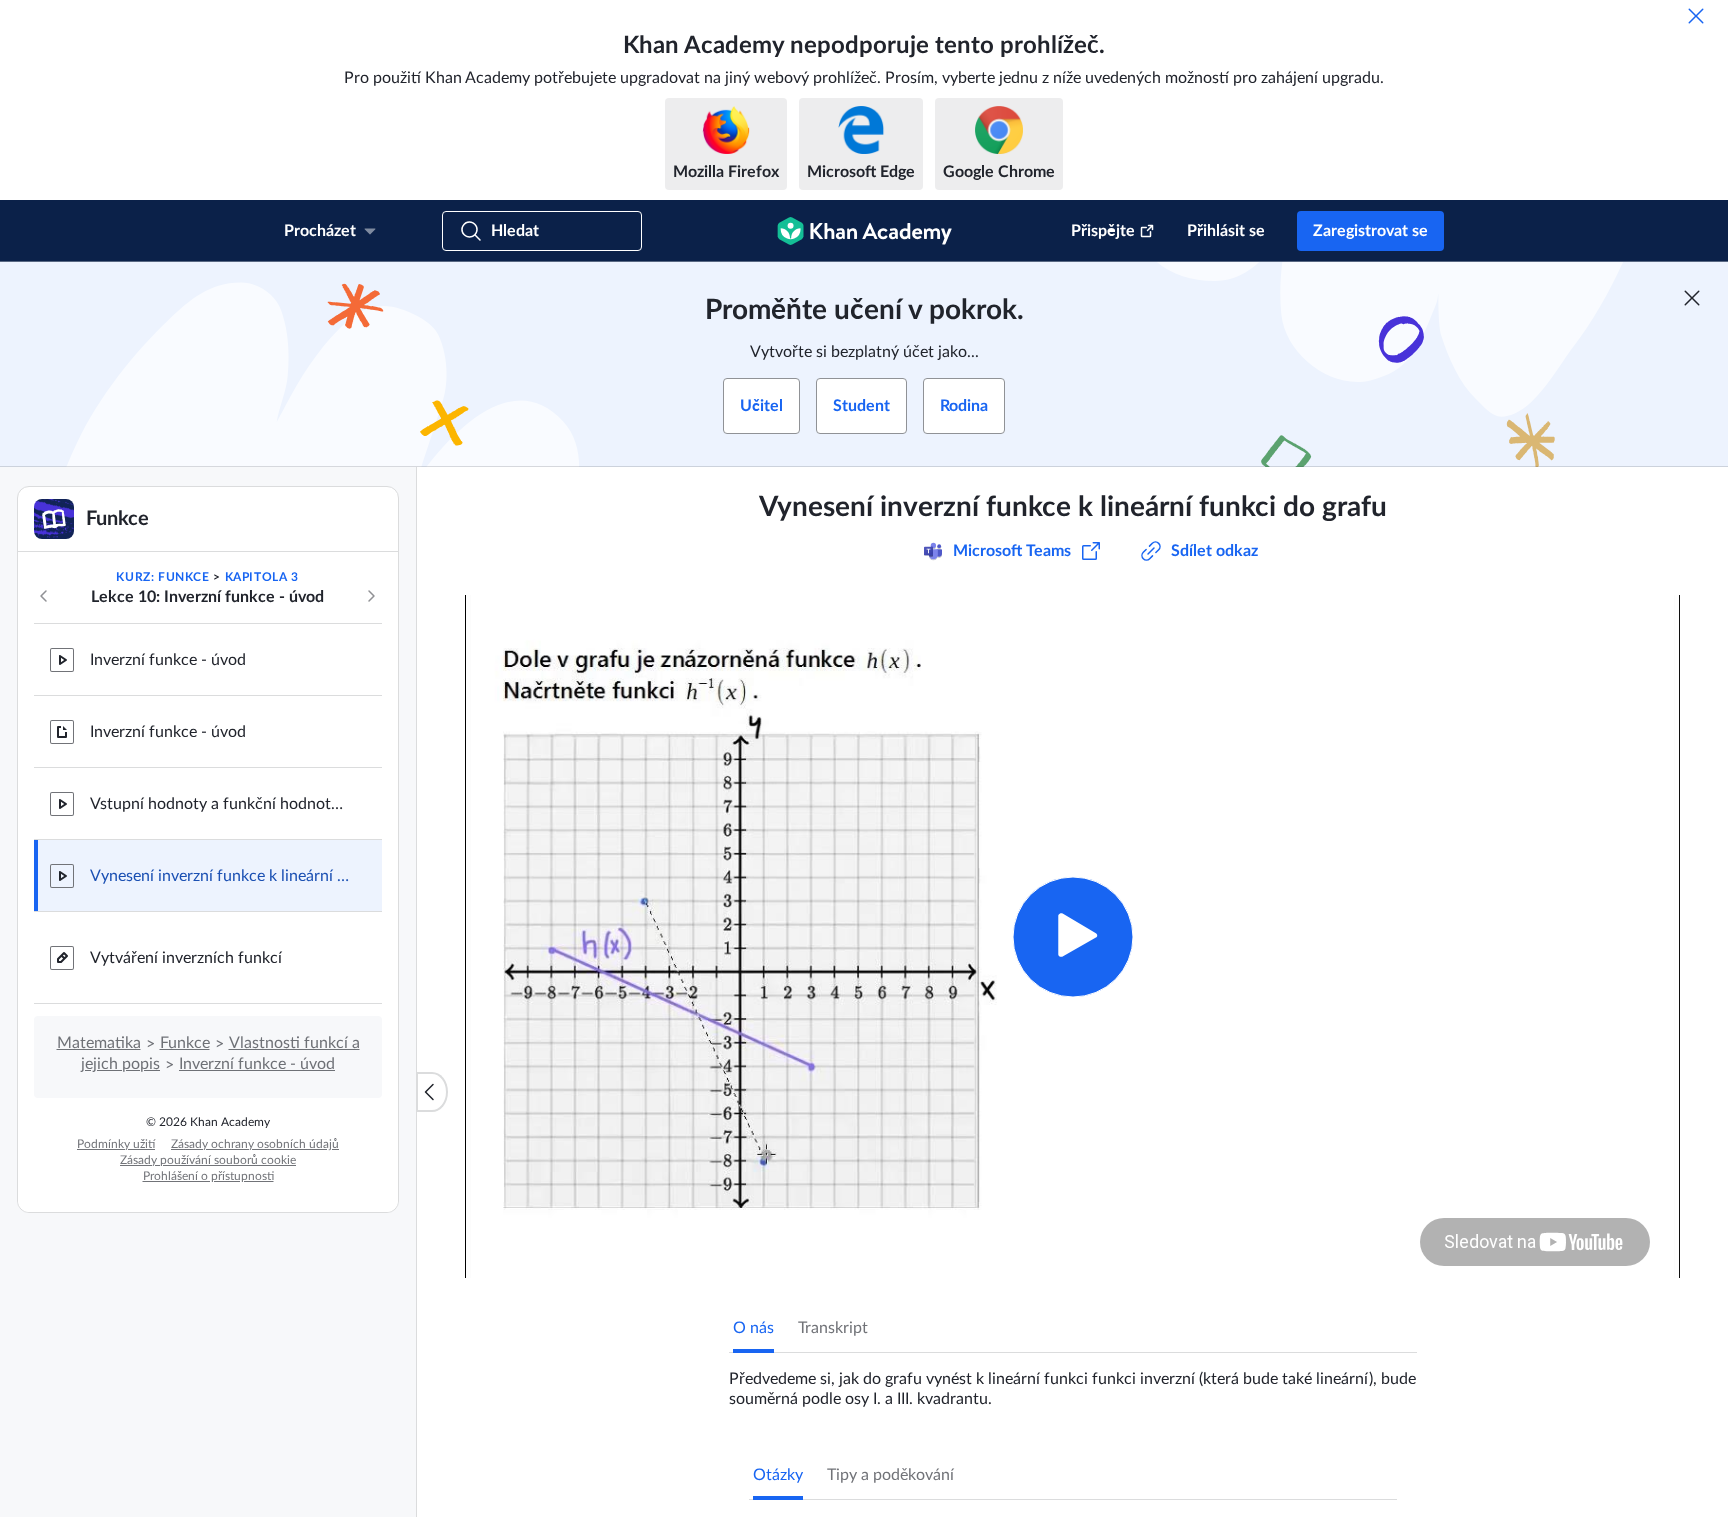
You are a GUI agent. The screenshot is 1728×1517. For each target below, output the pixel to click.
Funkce (185, 1043)
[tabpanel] (1073, 1381)
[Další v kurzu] (371, 596)
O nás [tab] (753, 1328)
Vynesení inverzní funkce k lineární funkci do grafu (220, 876)
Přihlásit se (1226, 231)
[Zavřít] (1696, 16)
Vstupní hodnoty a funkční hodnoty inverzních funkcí (220, 804)
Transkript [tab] (833, 1328)
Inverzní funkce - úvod (168, 660)
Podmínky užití (116, 1144)
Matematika (99, 1043)
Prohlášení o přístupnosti (208, 1176)
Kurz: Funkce (162, 577)
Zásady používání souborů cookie (208, 1160)
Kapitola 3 (262, 577)
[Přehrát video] (1072, 936)
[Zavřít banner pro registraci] (1692, 298)
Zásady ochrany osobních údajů (255, 1144)
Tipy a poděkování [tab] (890, 1475)
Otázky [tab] (778, 1475)
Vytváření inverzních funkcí (186, 958)
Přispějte (1103, 231)
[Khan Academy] (864, 231)
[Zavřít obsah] (432, 1092)
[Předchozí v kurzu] (44, 596)
